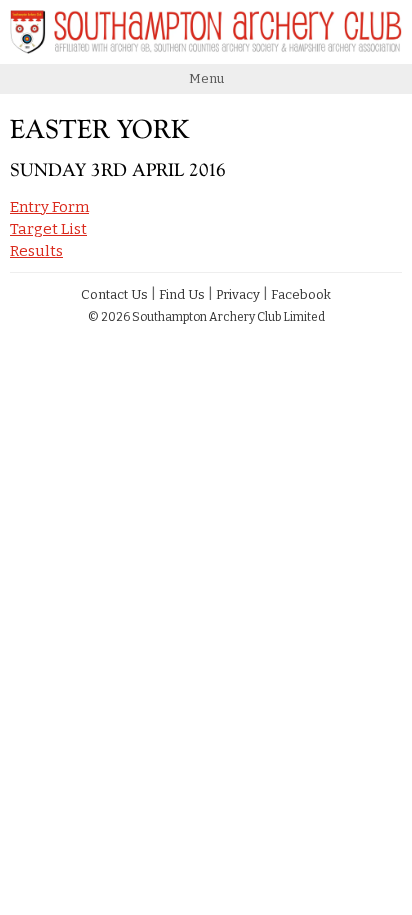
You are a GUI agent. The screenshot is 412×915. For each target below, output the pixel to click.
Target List (48, 229)
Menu (206, 78)
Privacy (238, 294)
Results (36, 251)
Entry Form (49, 207)
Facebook (301, 294)
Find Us (182, 294)
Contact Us (114, 294)
